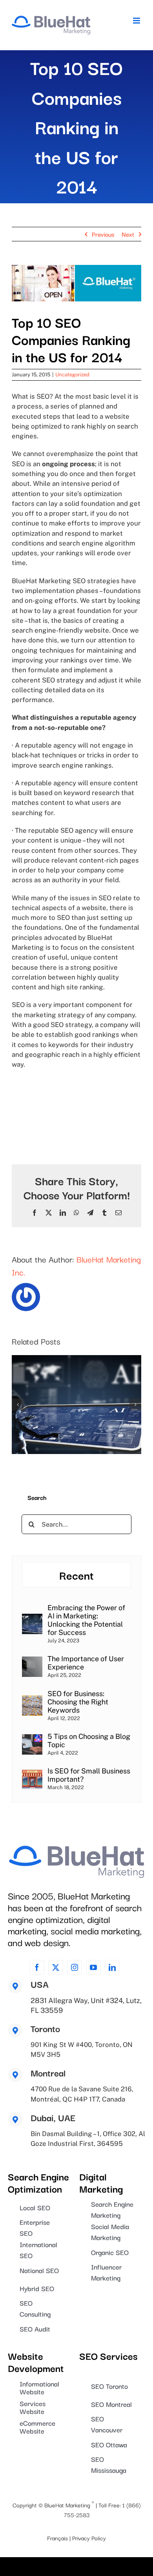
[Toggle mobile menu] (137, 21)
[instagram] (75, 1967)
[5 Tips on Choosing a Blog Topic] (32, 1739)
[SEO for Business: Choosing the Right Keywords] (32, 1700)
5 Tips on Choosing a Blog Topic (89, 1740)
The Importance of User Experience (86, 1663)
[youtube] (93, 1967)
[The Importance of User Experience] (32, 1661)
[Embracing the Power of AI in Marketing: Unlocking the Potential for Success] (32, 1619)
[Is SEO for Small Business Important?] (32, 1774)
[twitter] (56, 1967)
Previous (103, 234)
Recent (76, 1575)
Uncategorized (72, 375)
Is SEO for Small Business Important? (89, 1775)
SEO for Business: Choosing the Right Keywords (78, 1702)
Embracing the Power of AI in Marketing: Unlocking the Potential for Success (86, 1620)
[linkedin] (112, 1967)
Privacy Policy (89, 2538)
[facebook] (37, 1967)
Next (128, 234)
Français (57, 2538)
